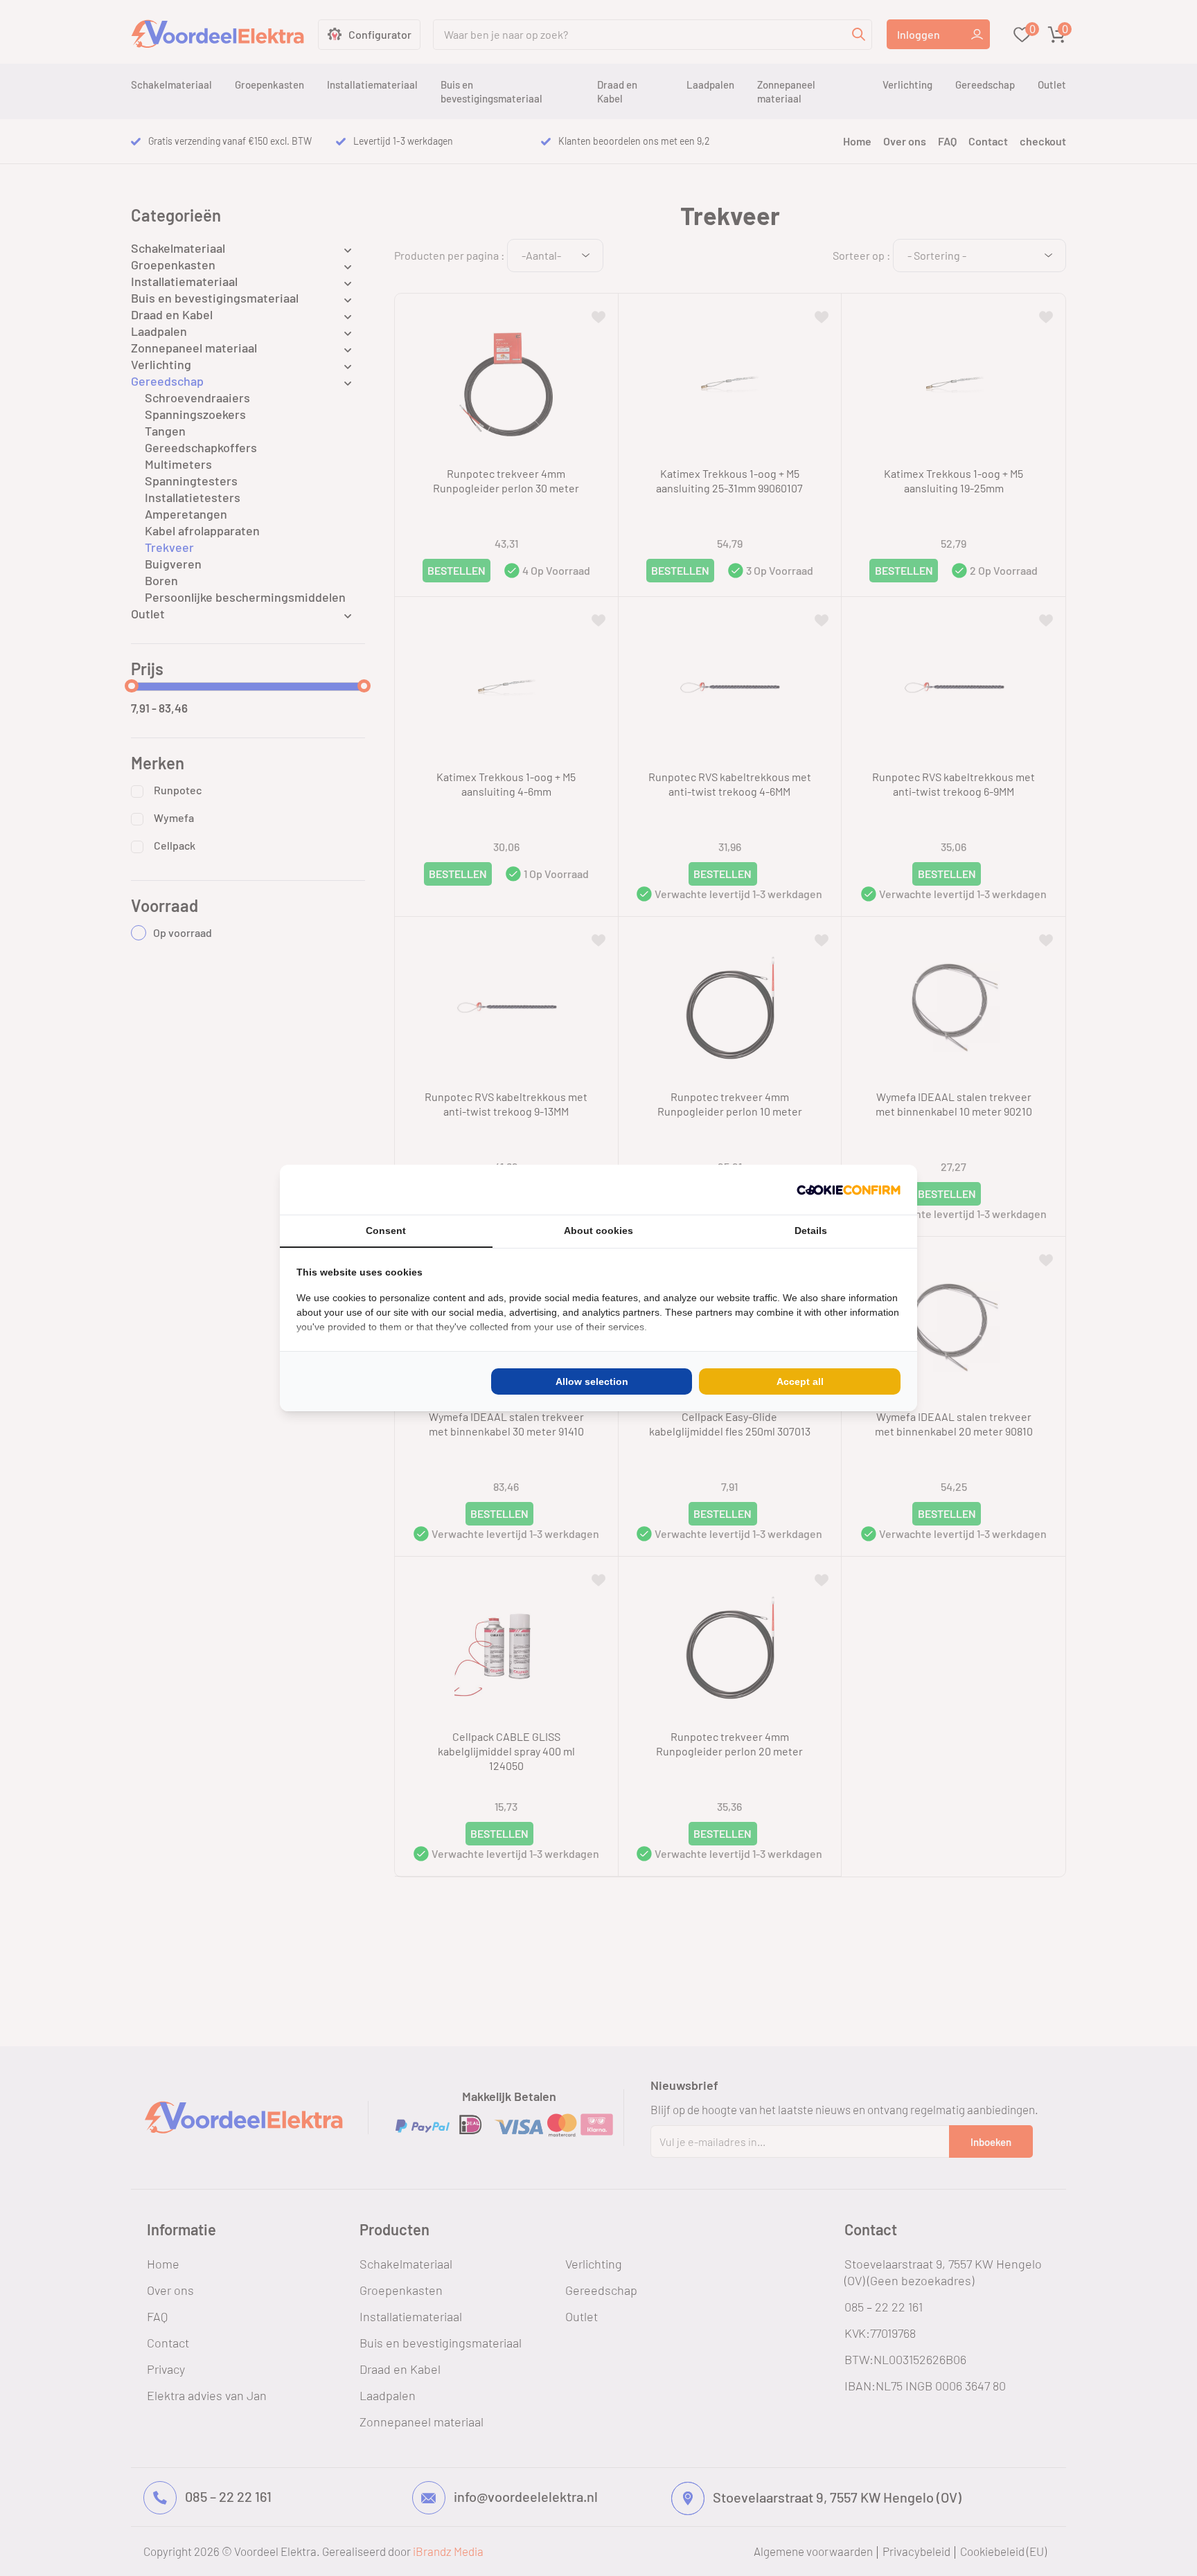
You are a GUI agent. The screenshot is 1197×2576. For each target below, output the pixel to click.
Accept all (800, 1381)
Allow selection (592, 1381)
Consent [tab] (386, 1231)
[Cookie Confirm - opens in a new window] (849, 1190)
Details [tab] (811, 1231)
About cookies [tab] (598, 1231)
